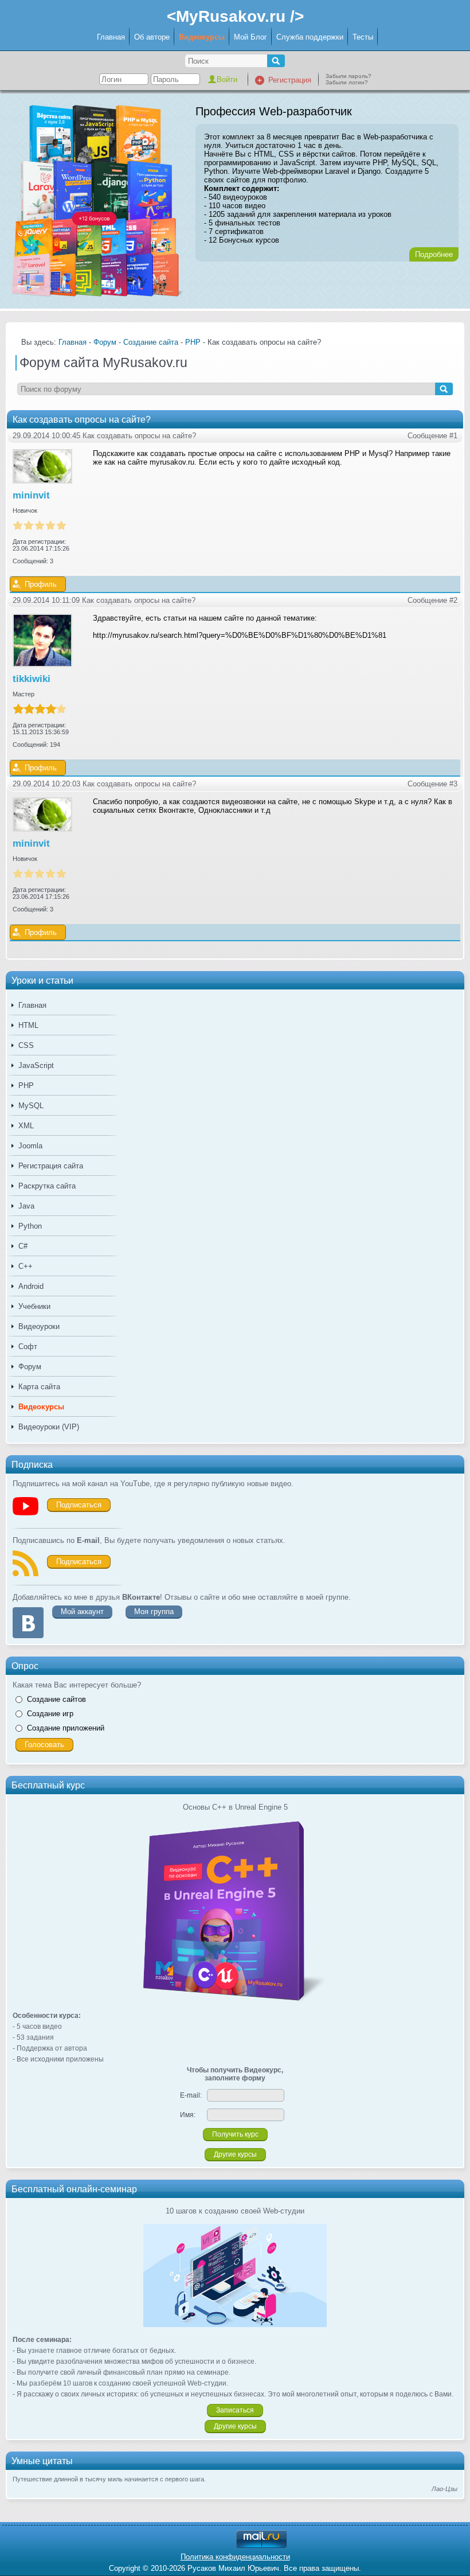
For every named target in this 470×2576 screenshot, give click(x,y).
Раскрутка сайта (47, 1186)
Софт (28, 1347)
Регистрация (290, 80)
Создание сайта (151, 342)
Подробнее (434, 254)
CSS (26, 1045)
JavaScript (36, 1065)
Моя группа (154, 1612)
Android (31, 1286)
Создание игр (50, 1714)
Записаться (235, 2410)
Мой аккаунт (82, 1612)
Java (26, 1206)
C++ (26, 1266)
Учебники (34, 1306)
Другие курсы (235, 2154)
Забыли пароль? (348, 76)
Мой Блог (250, 37)
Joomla (30, 1146)
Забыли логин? (347, 82)
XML (26, 1126)
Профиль (41, 584)
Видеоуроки (39, 1326)
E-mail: (191, 2095)
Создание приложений (66, 1728)
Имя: (188, 2115)
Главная (111, 37)
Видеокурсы (202, 37)
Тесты (363, 37)
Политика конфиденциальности (235, 2557)
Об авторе (152, 37)
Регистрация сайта (51, 1166)
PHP (26, 1086)
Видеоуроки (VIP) (49, 1427)
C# (23, 1246)
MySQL (31, 1106)
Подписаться (79, 1505)
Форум (30, 1367)
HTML (28, 1025)
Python (30, 1226)
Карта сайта (39, 1387)
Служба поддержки (310, 37)
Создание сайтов (56, 1699)
